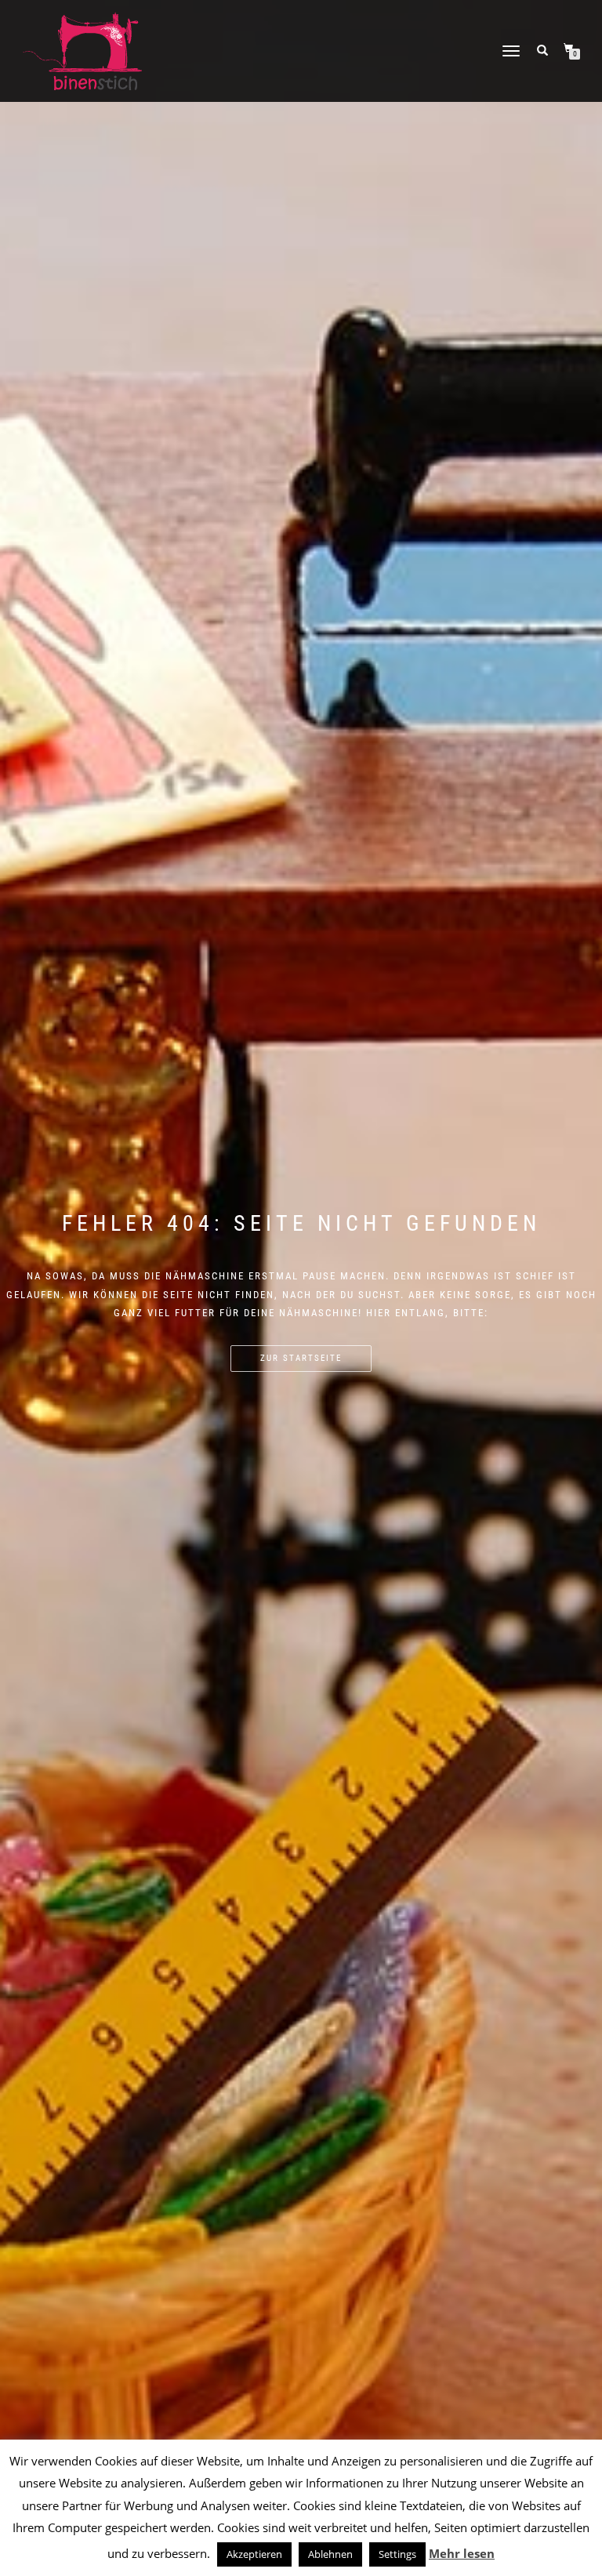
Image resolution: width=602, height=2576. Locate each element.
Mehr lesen (462, 2553)
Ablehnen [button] (330, 2554)
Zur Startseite (301, 1358)
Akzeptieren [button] (254, 2554)
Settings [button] (397, 2554)
